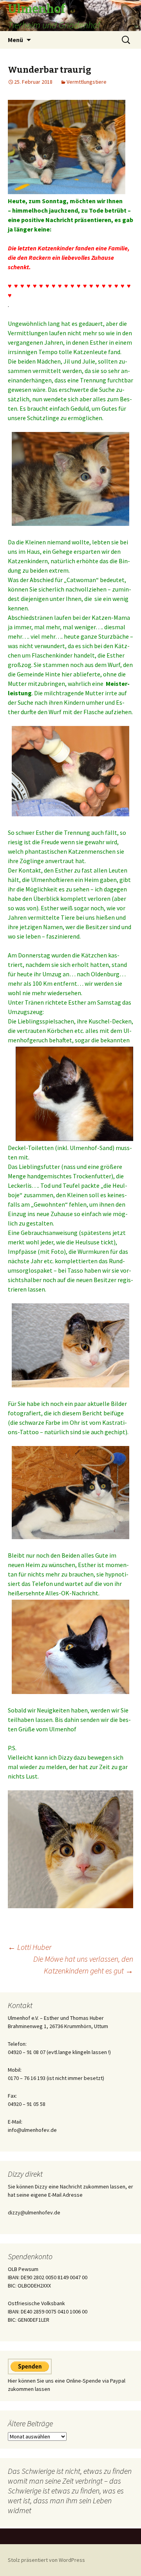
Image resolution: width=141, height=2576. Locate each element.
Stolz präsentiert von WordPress (46, 2560)
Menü (15, 40)
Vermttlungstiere (87, 82)
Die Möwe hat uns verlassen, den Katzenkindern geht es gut (83, 1965)
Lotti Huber (30, 1947)
